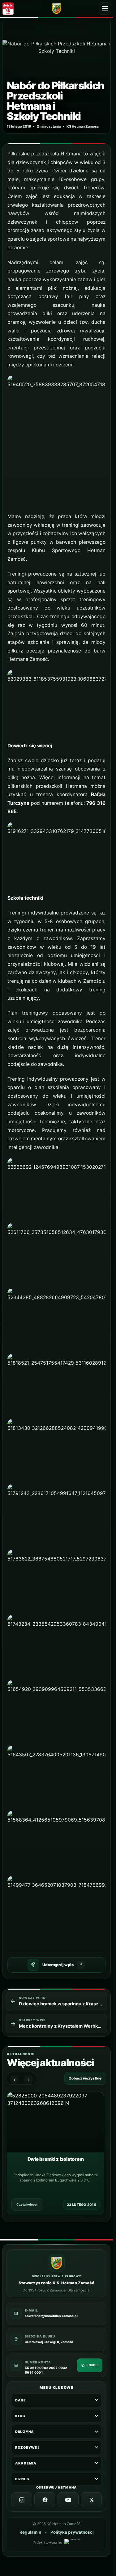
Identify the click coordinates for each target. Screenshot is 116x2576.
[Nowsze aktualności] (15, 2080)
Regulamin (30, 2532)
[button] (56, 441)
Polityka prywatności (72, 2532)
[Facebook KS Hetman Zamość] (45, 2500)
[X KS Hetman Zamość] (91, 2500)
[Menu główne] (105, 9)
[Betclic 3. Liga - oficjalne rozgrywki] (11, 9)
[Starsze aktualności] (28, 2080)
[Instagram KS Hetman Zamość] (22, 2500)
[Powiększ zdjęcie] (56, 76)
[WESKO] (72, 2542)
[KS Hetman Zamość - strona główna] (57, 8)
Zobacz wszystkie (85, 2078)
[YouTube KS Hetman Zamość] (68, 2500)
